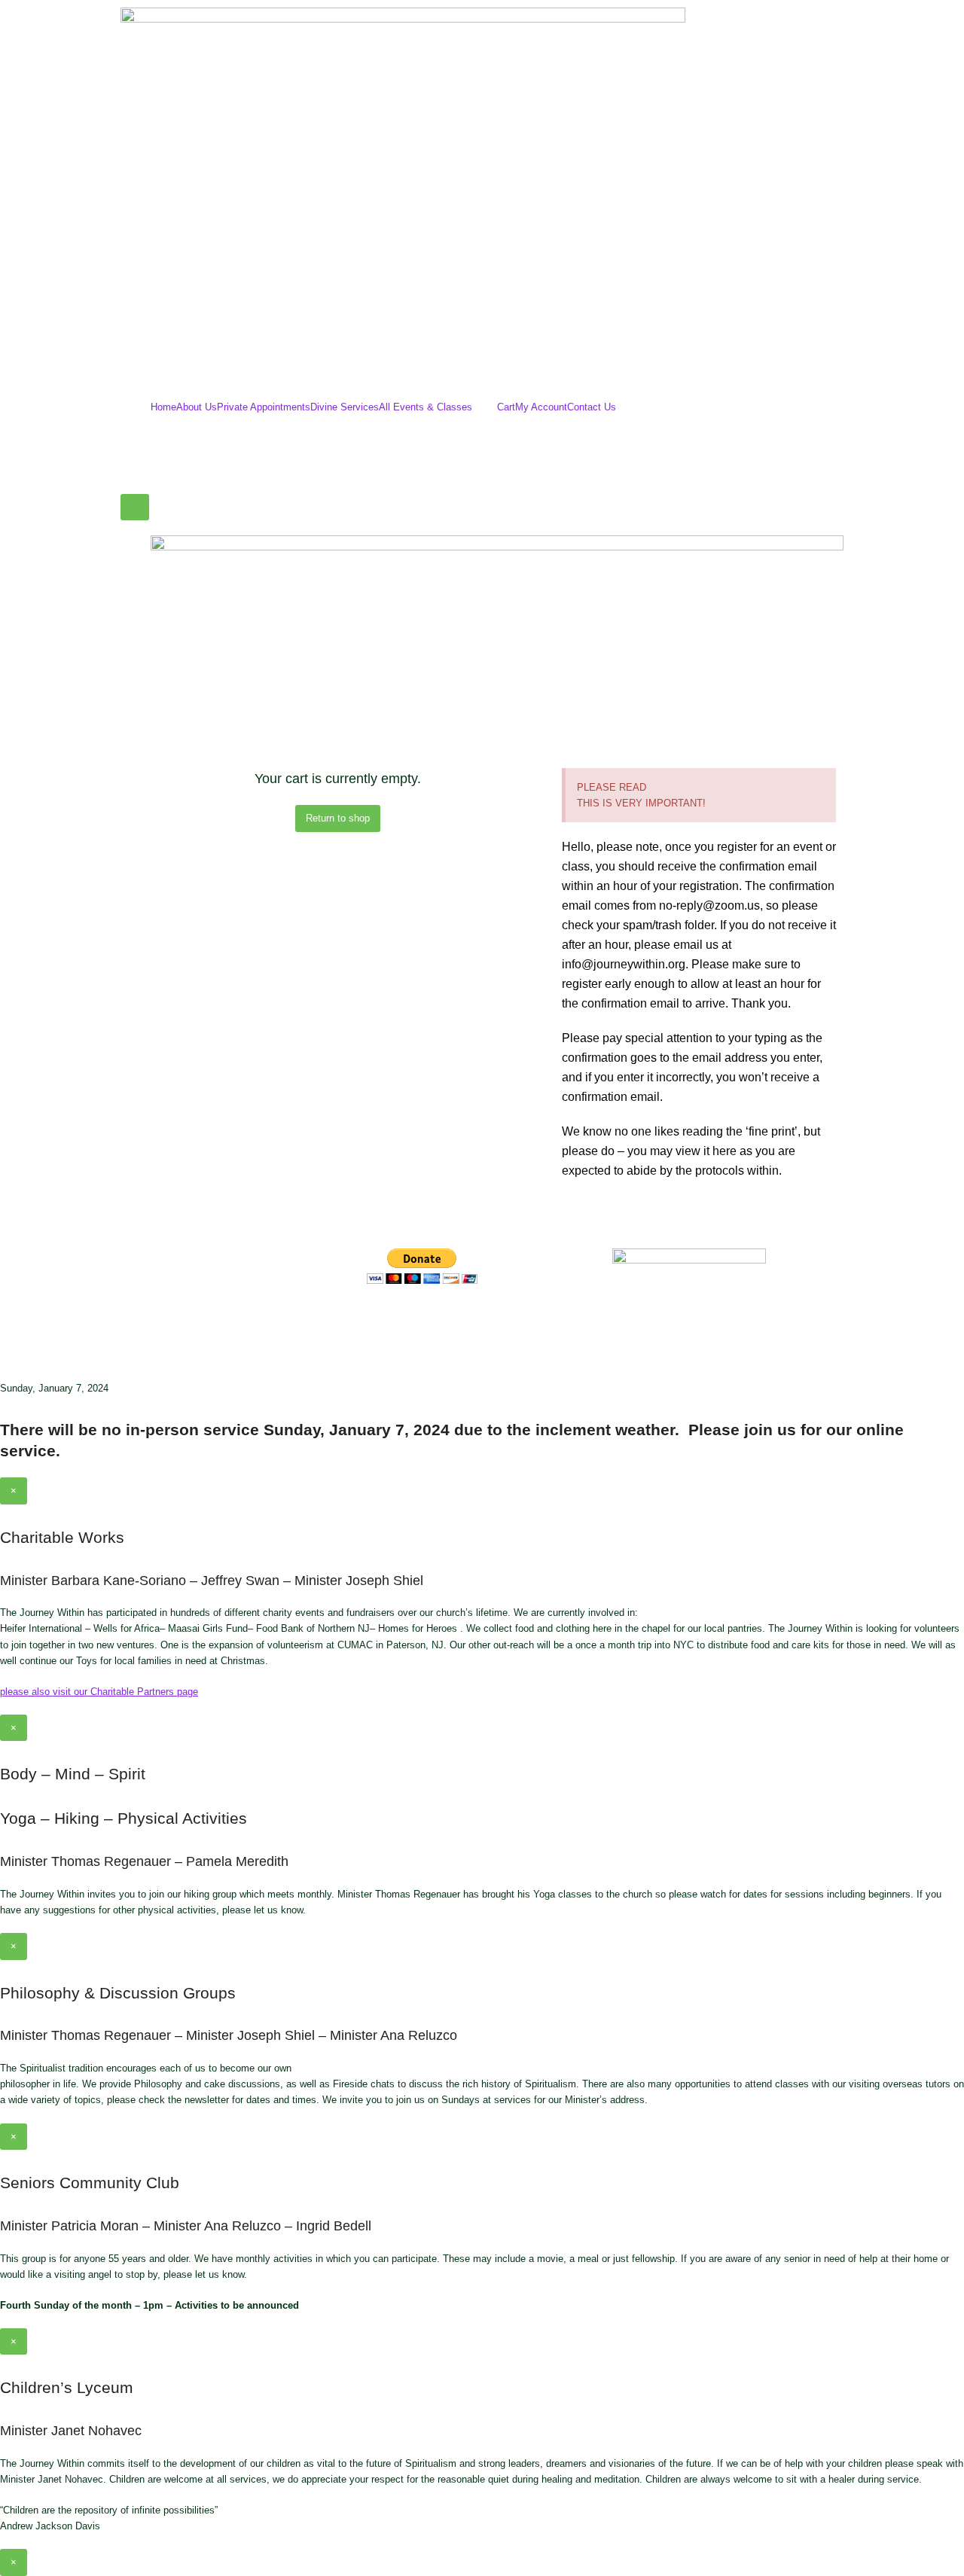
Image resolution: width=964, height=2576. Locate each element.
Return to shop (338, 818)
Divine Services (345, 407)
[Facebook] (386, 1323)
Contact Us (592, 407)
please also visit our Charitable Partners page (99, 1692)
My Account (541, 407)
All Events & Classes (426, 407)
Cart (506, 407)
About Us (197, 407)
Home (163, 407)
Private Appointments (264, 407)
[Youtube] (467, 1323)
